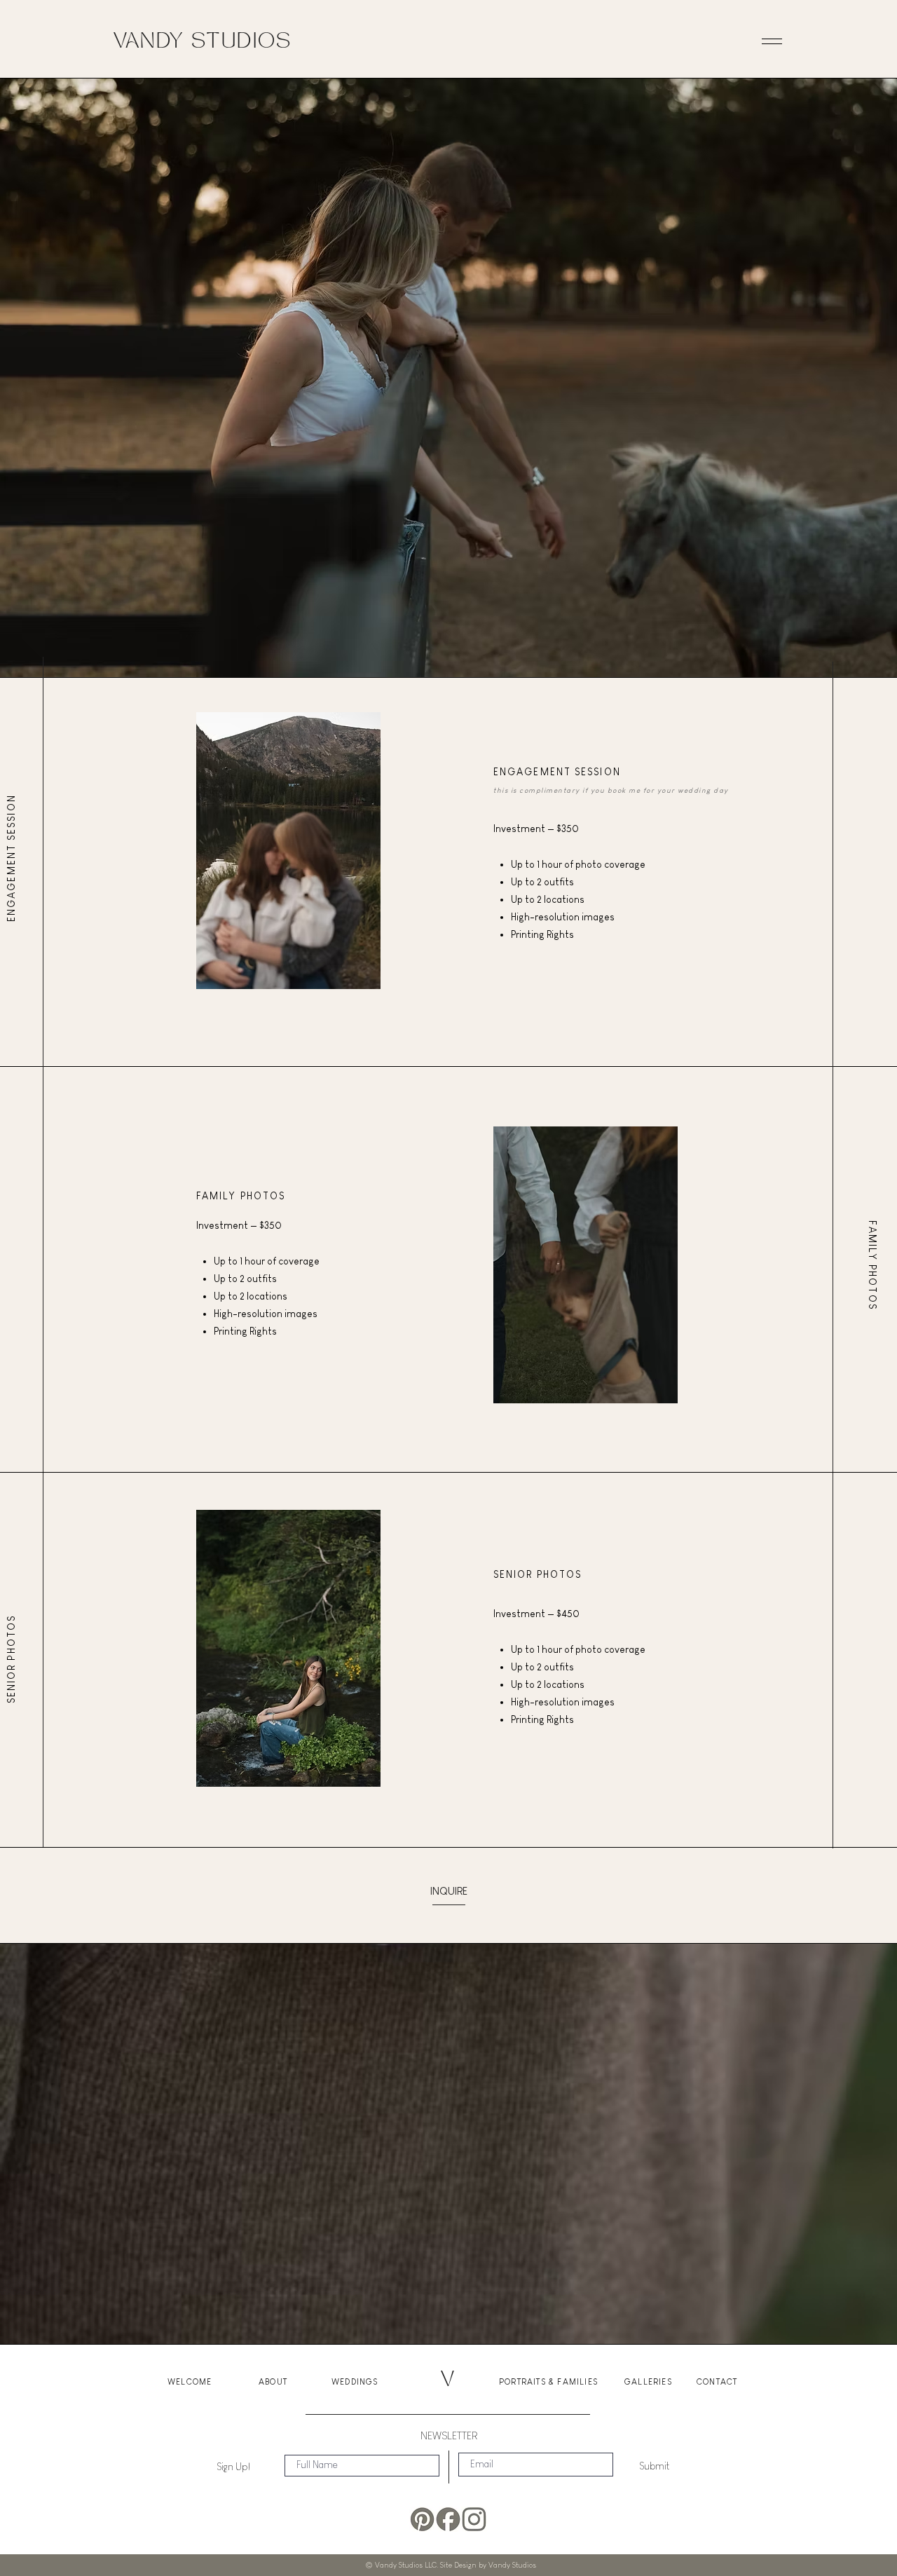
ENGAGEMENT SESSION (11, 858)
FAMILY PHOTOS (241, 1196)
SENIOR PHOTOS (11, 1659)
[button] (772, 43)
